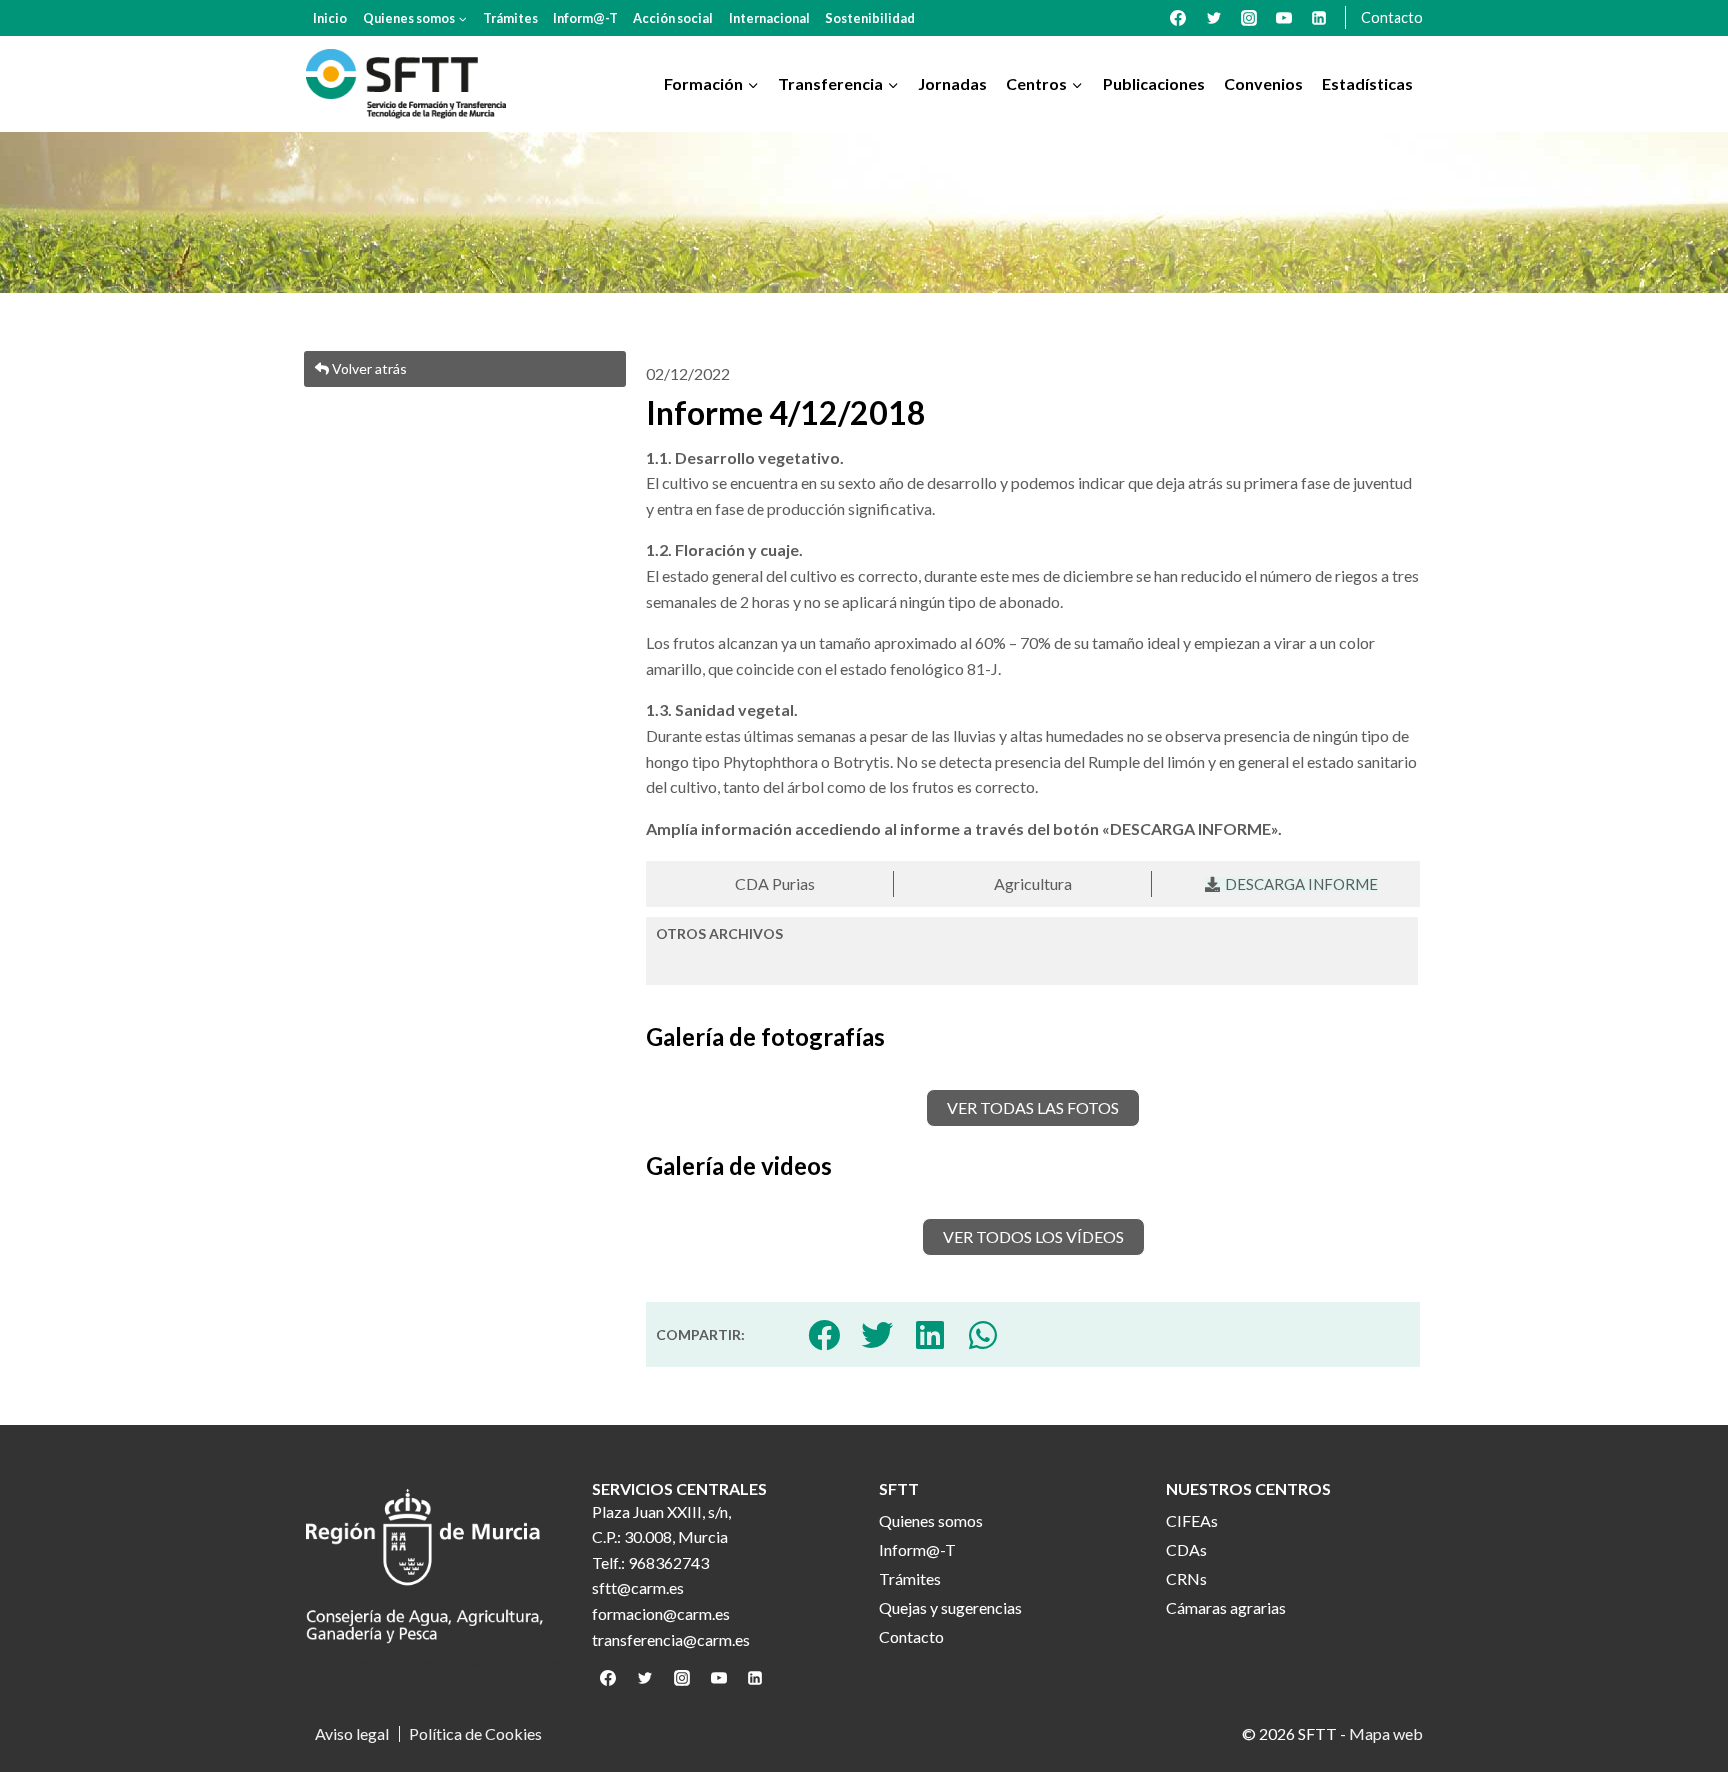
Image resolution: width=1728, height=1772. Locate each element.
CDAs (1186, 1549)
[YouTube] (1284, 18)
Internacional (769, 18)
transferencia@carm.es (671, 1639)
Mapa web (1386, 1733)
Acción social (673, 18)
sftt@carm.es (638, 1587)
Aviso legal (352, 1734)
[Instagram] (1249, 18)
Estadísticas (1367, 83)
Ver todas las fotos (1033, 1107)
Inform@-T (585, 18)
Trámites (510, 18)
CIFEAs (1192, 1520)
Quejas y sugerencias (950, 1607)
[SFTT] (406, 84)
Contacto (1392, 17)
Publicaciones (1154, 83)
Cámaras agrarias (1226, 1607)
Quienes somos (931, 1520)
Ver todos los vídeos (1033, 1236)
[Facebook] (1178, 18)
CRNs (1186, 1578)
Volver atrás (368, 368)
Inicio (330, 18)
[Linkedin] (1319, 18)
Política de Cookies (475, 1734)
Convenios (1263, 83)
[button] (824, 1334)
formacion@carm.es (661, 1613)
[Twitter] (1214, 18)
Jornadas (952, 83)
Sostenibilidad (870, 18)
